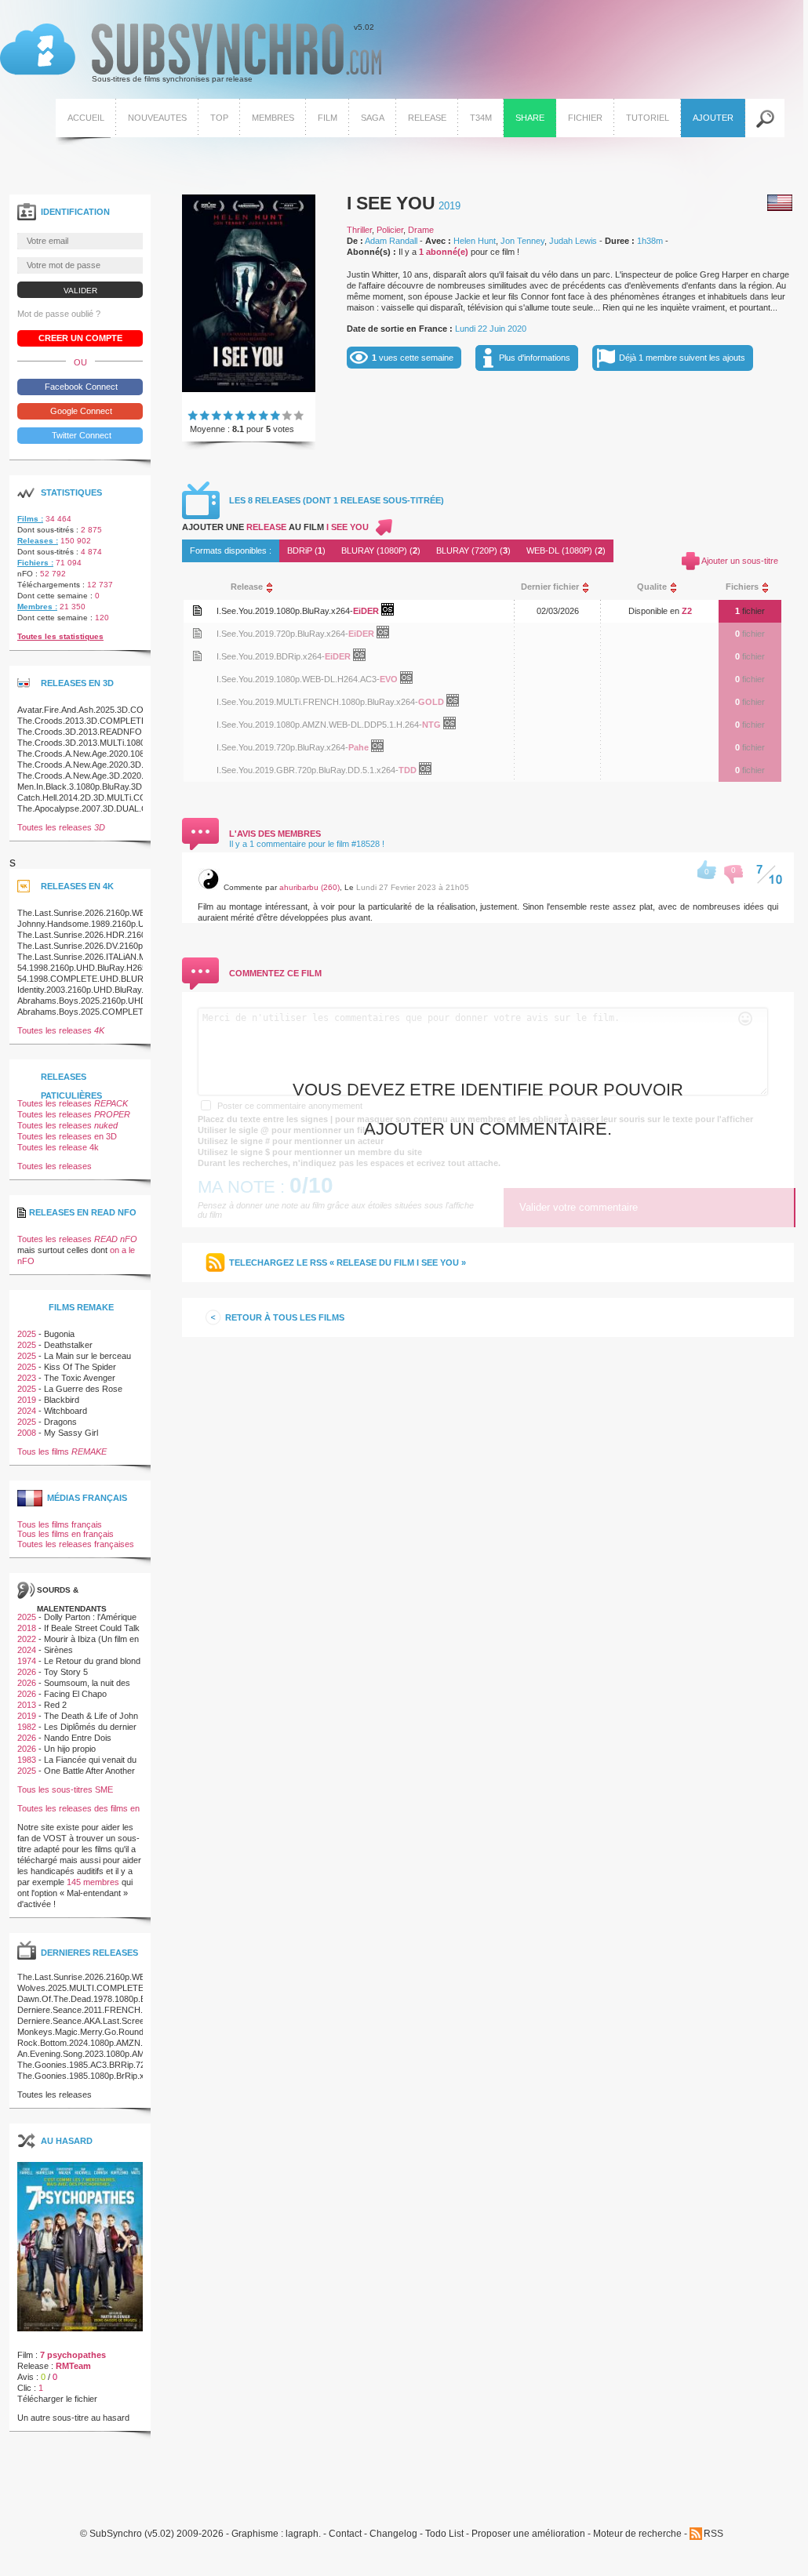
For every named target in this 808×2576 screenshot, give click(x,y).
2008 (27, 1433)
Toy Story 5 (66, 1672)
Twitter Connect (80, 435)
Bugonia (59, 1334)
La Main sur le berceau (87, 1356)
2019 (449, 206)
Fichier (585, 118)
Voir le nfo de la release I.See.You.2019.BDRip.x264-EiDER (197, 656)
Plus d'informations (535, 358)
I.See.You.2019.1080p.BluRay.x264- (285, 611)
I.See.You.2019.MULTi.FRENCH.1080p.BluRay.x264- (317, 702)
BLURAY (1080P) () (381, 550)
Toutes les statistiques (60, 636)
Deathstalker (68, 1345)
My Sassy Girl (71, 1433)
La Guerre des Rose (83, 1389)
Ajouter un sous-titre (740, 561)
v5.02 (187, 53)
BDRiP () (306, 550)
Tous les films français (60, 1524)
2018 (27, 1628)
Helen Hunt (475, 241)
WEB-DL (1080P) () (566, 550)
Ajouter (713, 118)
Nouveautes (157, 118)
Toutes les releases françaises (76, 1544)
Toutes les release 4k (58, 1147)
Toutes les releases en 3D (67, 1136)
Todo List (444, 2534)
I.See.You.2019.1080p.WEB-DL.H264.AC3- (298, 679)
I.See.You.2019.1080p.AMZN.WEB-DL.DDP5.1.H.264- (319, 725)
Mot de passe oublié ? (59, 314)
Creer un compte (80, 338)
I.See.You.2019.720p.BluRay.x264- (282, 634)
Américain (780, 203)
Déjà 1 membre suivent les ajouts (682, 358)
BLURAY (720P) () (473, 550)
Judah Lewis (573, 241)
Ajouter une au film (275, 527)
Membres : (37, 607)
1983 (27, 1760)
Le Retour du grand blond (92, 1661)
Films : (30, 519)
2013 (27, 1705)
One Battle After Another (89, 1771)
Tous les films (62, 1451)
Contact (345, 2534)
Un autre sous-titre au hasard (73, 2418)
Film (328, 118)
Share (530, 118)
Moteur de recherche (637, 2534)
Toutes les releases (61, 827)
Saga (373, 118)
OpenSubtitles (393, 612)
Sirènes (58, 1650)
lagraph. (303, 2534)
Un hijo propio (70, 1749)
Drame (421, 230)
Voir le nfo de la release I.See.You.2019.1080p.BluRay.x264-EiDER (197, 610)
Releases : (38, 541)
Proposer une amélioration (528, 2534)
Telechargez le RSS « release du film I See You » (348, 1263)
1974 (27, 1661)
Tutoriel (648, 118)
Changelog (393, 2534)
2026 (27, 1672)
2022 (27, 1639)
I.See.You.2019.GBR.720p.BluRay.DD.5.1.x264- (308, 770)
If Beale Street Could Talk (92, 1628)
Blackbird (62, 1400)
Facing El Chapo (75, 1694)
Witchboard (66, 1411)
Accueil (86, 118)
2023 (27, 1378)
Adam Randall (391, 241)
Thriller (359, 230)
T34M (481, 118)
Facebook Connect (80, 387)
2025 (27, 1334)
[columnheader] (359, 587)
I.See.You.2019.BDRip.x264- (271, 656)
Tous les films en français (66, 1534)
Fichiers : (35, 563)
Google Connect (80, 411)
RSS (713, 2534)
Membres (273, 118)
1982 (27, 1727)
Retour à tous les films (285, 1317)
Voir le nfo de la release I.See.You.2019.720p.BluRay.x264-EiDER (197, 633)
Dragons (60, 1422)
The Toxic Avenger (80, 1378)
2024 (27, 1411)
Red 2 (55, 1705)
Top (219, 118)
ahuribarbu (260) (309, 887)
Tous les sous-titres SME (65, 1789)
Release (427, 118)
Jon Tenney (522, 241)
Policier (390, 230)
